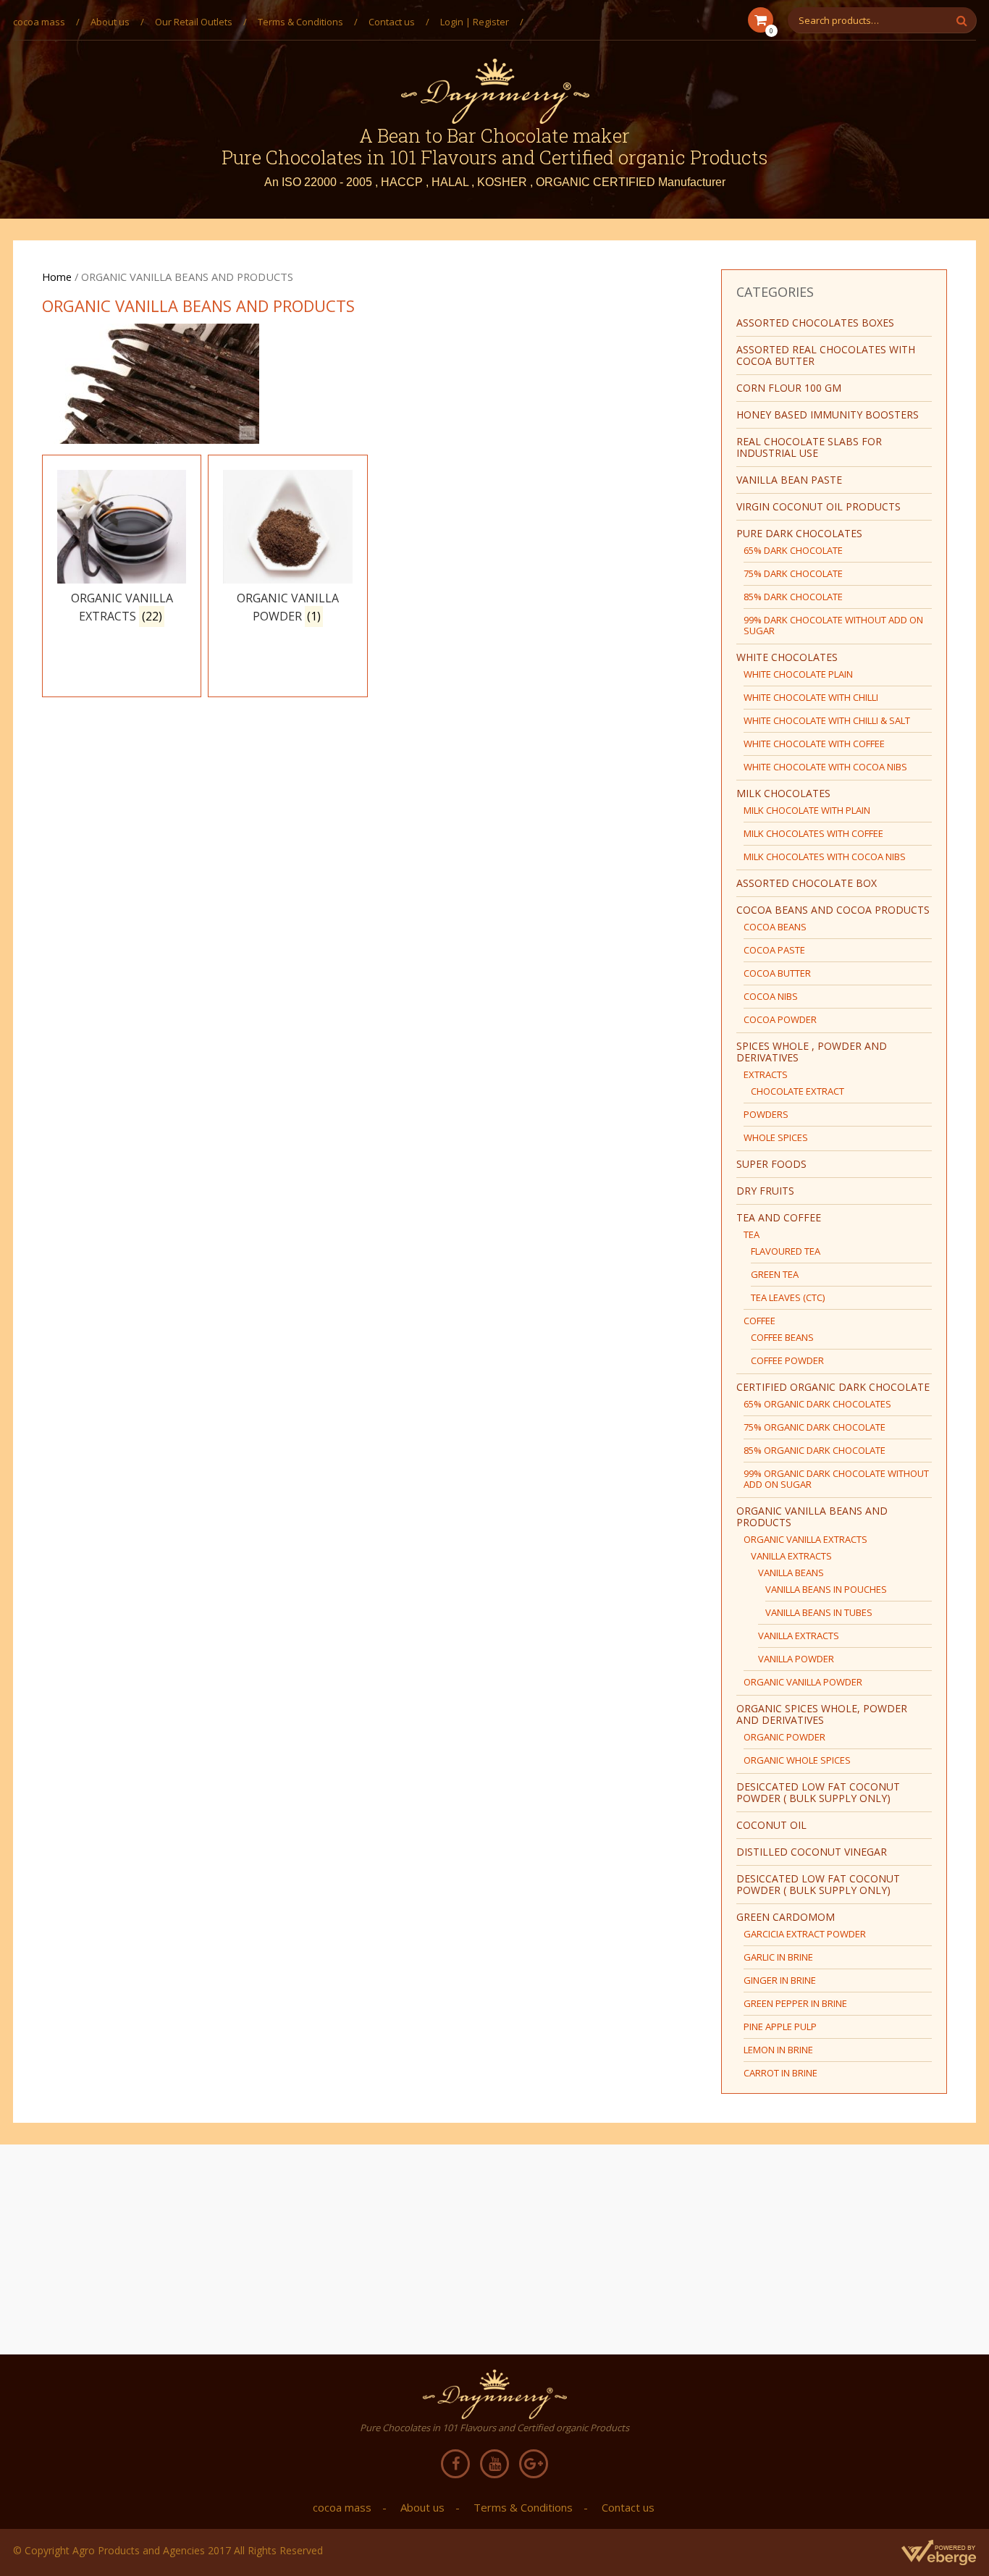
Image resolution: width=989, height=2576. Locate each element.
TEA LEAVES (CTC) (788, 1297)
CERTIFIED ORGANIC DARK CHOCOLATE (833, 1387)
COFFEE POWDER (787, 1360)
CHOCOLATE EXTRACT (797, 1091)
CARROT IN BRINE (780, 2073)
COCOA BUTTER (777, 973)
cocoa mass (39, 22)
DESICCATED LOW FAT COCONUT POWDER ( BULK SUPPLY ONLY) (818, 1792)
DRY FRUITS (765, 1191)
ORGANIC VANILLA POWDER (803, 1682)
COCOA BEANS (775, 927)
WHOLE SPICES (776, 1137)
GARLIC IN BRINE (778, 1957)
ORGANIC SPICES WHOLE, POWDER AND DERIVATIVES (822, 1714)
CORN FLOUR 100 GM (789, 388)
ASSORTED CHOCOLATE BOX (807, 883)
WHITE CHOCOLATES (787, 657)
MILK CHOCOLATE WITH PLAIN (807, 810)
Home (57, 277)
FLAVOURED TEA (786, 1251)
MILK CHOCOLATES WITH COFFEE (813, 833)
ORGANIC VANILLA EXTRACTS (805, 1539)
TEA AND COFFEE (779, 1217)
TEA (752, 1234)
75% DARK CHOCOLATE (793, 573)
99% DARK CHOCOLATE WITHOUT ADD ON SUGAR (833, 625)
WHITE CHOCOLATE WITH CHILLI (811, 697)
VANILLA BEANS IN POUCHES (826, 1589)
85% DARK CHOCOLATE (793, 597)
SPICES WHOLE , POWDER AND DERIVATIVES (812, 1052)
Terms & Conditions (300, 22)
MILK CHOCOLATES (783, 793)
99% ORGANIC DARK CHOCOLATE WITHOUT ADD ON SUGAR (836, 1479)
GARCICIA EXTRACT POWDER (805, 1934)
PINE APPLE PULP (780, 2026)
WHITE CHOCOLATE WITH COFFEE (814, 744)
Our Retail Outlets (194, 22)
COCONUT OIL (771, 1825)
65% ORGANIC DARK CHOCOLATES (817, 1404)
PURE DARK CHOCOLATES (799, 533)
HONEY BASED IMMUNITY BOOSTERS (828, 414)
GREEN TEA (775, 1274)
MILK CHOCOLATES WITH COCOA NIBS (825, 856)
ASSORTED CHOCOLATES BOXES (815, 323)
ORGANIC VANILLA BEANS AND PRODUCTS (812, 1516)
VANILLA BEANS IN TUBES (819, 1612)
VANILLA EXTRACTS (791, 1556)
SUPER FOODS (771, 1164)
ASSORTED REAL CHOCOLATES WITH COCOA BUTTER (826, 355)
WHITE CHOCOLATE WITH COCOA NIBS (825, 767)
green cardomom (786, 1917)
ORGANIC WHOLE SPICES (797, 1760)
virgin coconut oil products (818, 506)
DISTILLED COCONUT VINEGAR (812, 1852)
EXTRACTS (766, 1074)
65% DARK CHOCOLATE (793, 550)
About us (110, 22)
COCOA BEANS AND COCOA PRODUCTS (833, 910)
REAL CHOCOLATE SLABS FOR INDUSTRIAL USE (809, 447)
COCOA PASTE (774, 950)
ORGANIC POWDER (784, 1737)
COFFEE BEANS (782, 1337)
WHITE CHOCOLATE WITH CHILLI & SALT (827, 720)
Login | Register (475, 22)
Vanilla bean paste (789, 480)
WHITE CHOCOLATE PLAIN (798, 674)
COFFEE (759, 1321)
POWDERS (766, 1114)
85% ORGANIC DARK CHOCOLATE (815, 1450)
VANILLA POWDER (796, 1659)
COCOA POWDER (780, 1019)
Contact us (392, 22)
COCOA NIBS (771, 996)
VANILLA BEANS (791, 1573)
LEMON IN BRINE (778, 2050)
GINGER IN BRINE (780, 1980)
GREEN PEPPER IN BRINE (795, 2003)
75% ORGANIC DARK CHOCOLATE (815, 1427)
